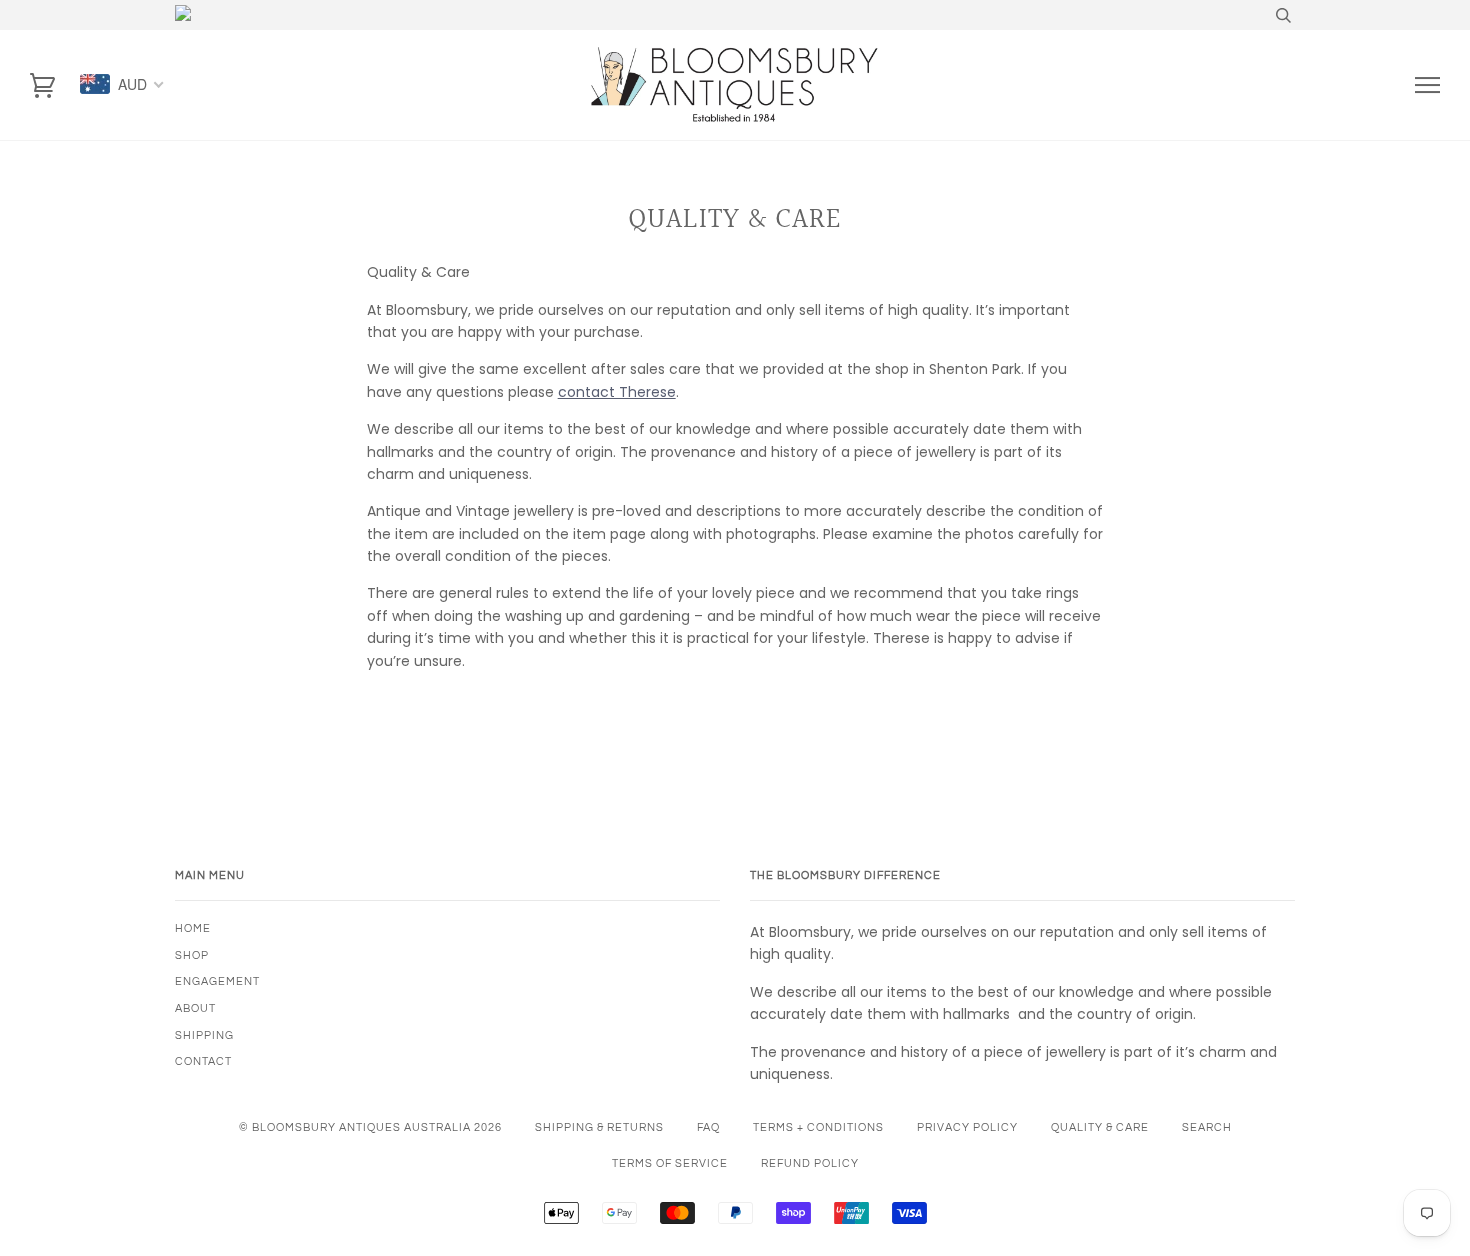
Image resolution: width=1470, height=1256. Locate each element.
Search (1207, 1127)
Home (193, 928)
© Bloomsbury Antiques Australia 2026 (370, 1127)
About (195, 1008)
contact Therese (617, 392)
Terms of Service (670, 1163)
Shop (192, 955)
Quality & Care (1100, 1127)
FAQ (708, 1127)
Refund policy (810, 1163)
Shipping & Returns (599, 1127)
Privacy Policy (967, 1127)
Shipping (204, 1035)
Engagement (217, 981)
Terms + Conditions (818, 1127)
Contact (203, 1061)
